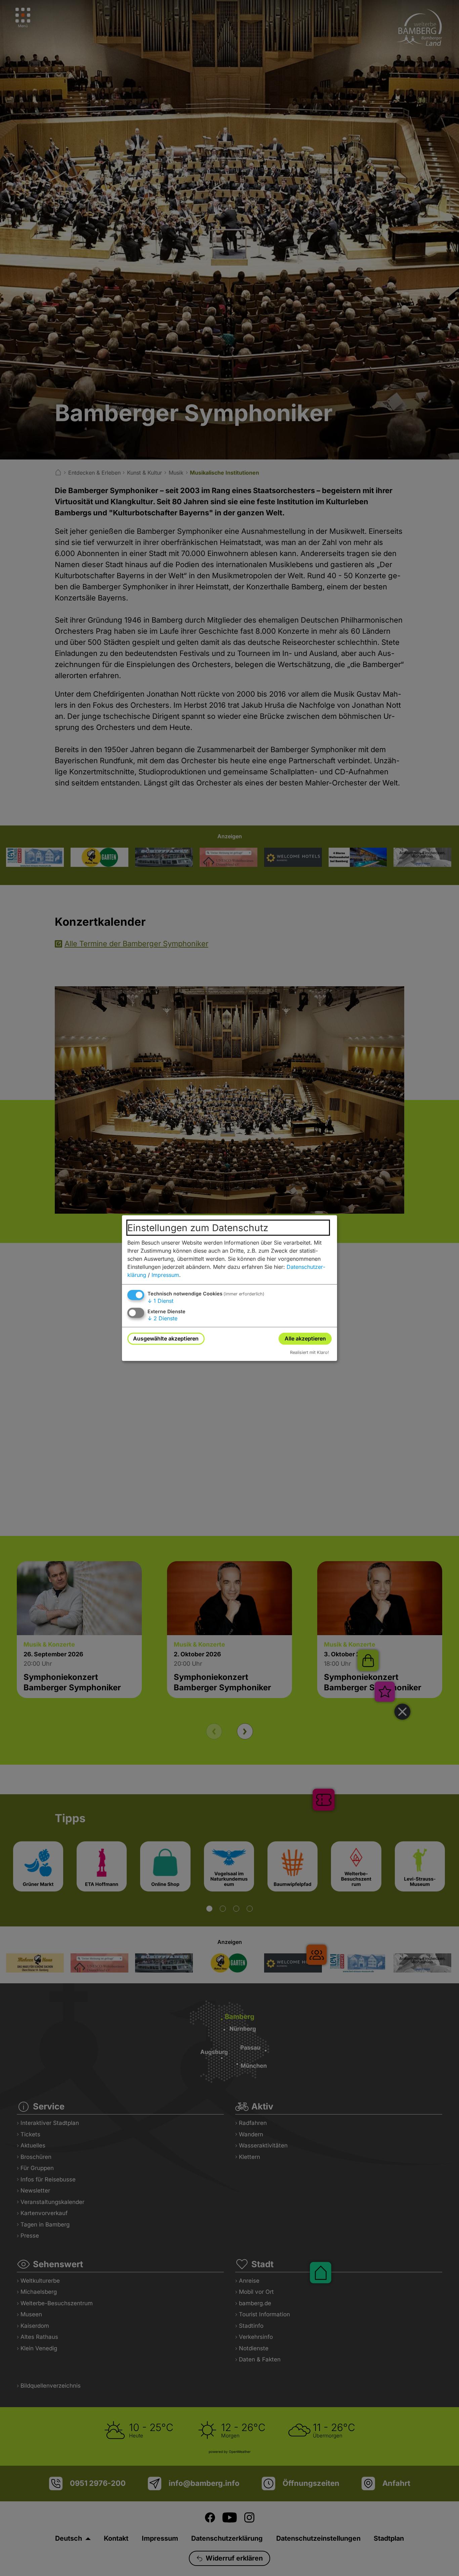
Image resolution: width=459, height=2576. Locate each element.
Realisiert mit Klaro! (309, 1352)
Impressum (165, 1275)
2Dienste (162, 1318)
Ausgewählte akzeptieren (166, 1338)
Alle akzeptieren (305, 1338)
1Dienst (160, 1301)
